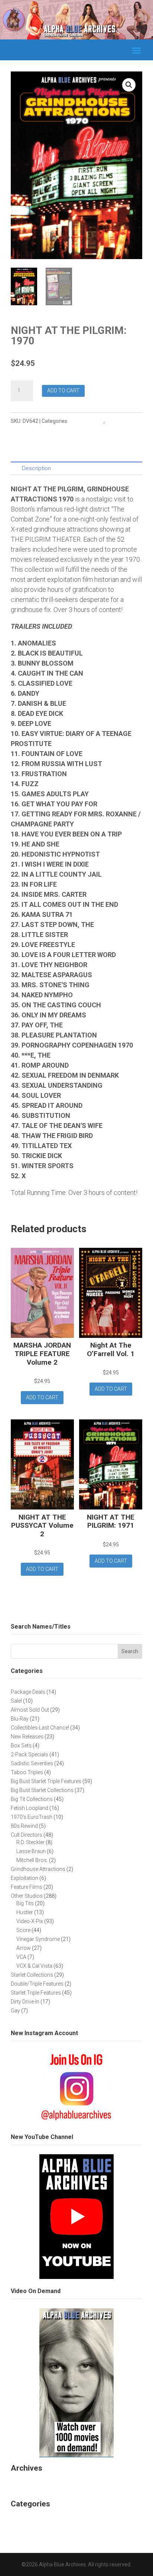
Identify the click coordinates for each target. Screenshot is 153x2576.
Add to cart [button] (42, 1397)
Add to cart (63, 390)
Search (130, 1651)
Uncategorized (32, 2519)
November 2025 (34, 2483)
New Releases (87, 421)
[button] (129, 85)
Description (36, 468)
